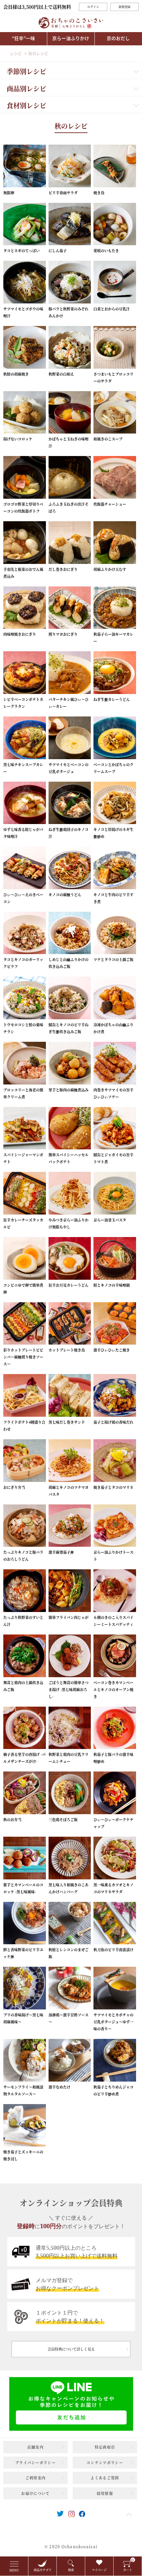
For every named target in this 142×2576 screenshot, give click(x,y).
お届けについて (35, 2493)
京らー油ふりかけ (71, 38)
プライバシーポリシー (35, 2462)
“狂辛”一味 (23, 38)
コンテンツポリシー (105, 2462)
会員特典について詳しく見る (71, 2349)
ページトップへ (129, 2514)
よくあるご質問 (105, 2478)
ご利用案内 (36, 2478)
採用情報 (105, 2493)
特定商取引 (105, 2447)
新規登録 (124, 7)
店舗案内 (35, 2447)
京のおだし (118, 38)
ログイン (93, 7)
